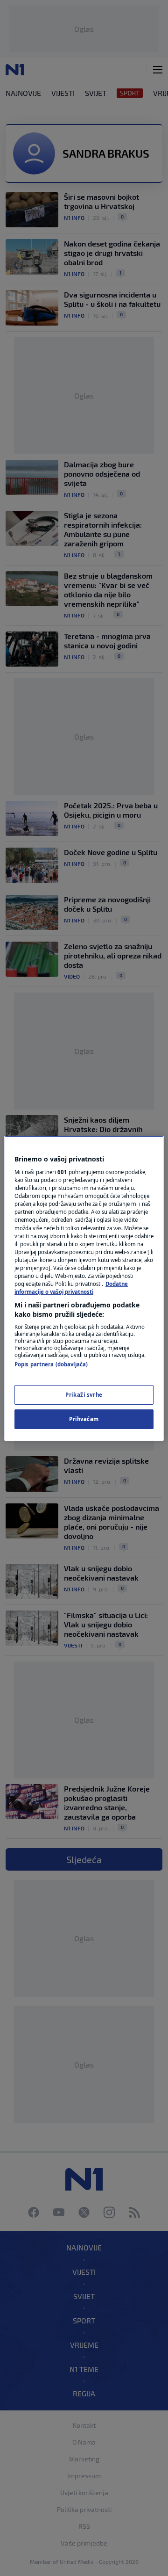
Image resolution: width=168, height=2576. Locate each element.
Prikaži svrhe (84, 1395)
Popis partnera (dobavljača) (51, 1364)
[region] (84, 1288)
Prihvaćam (84, 1419)
